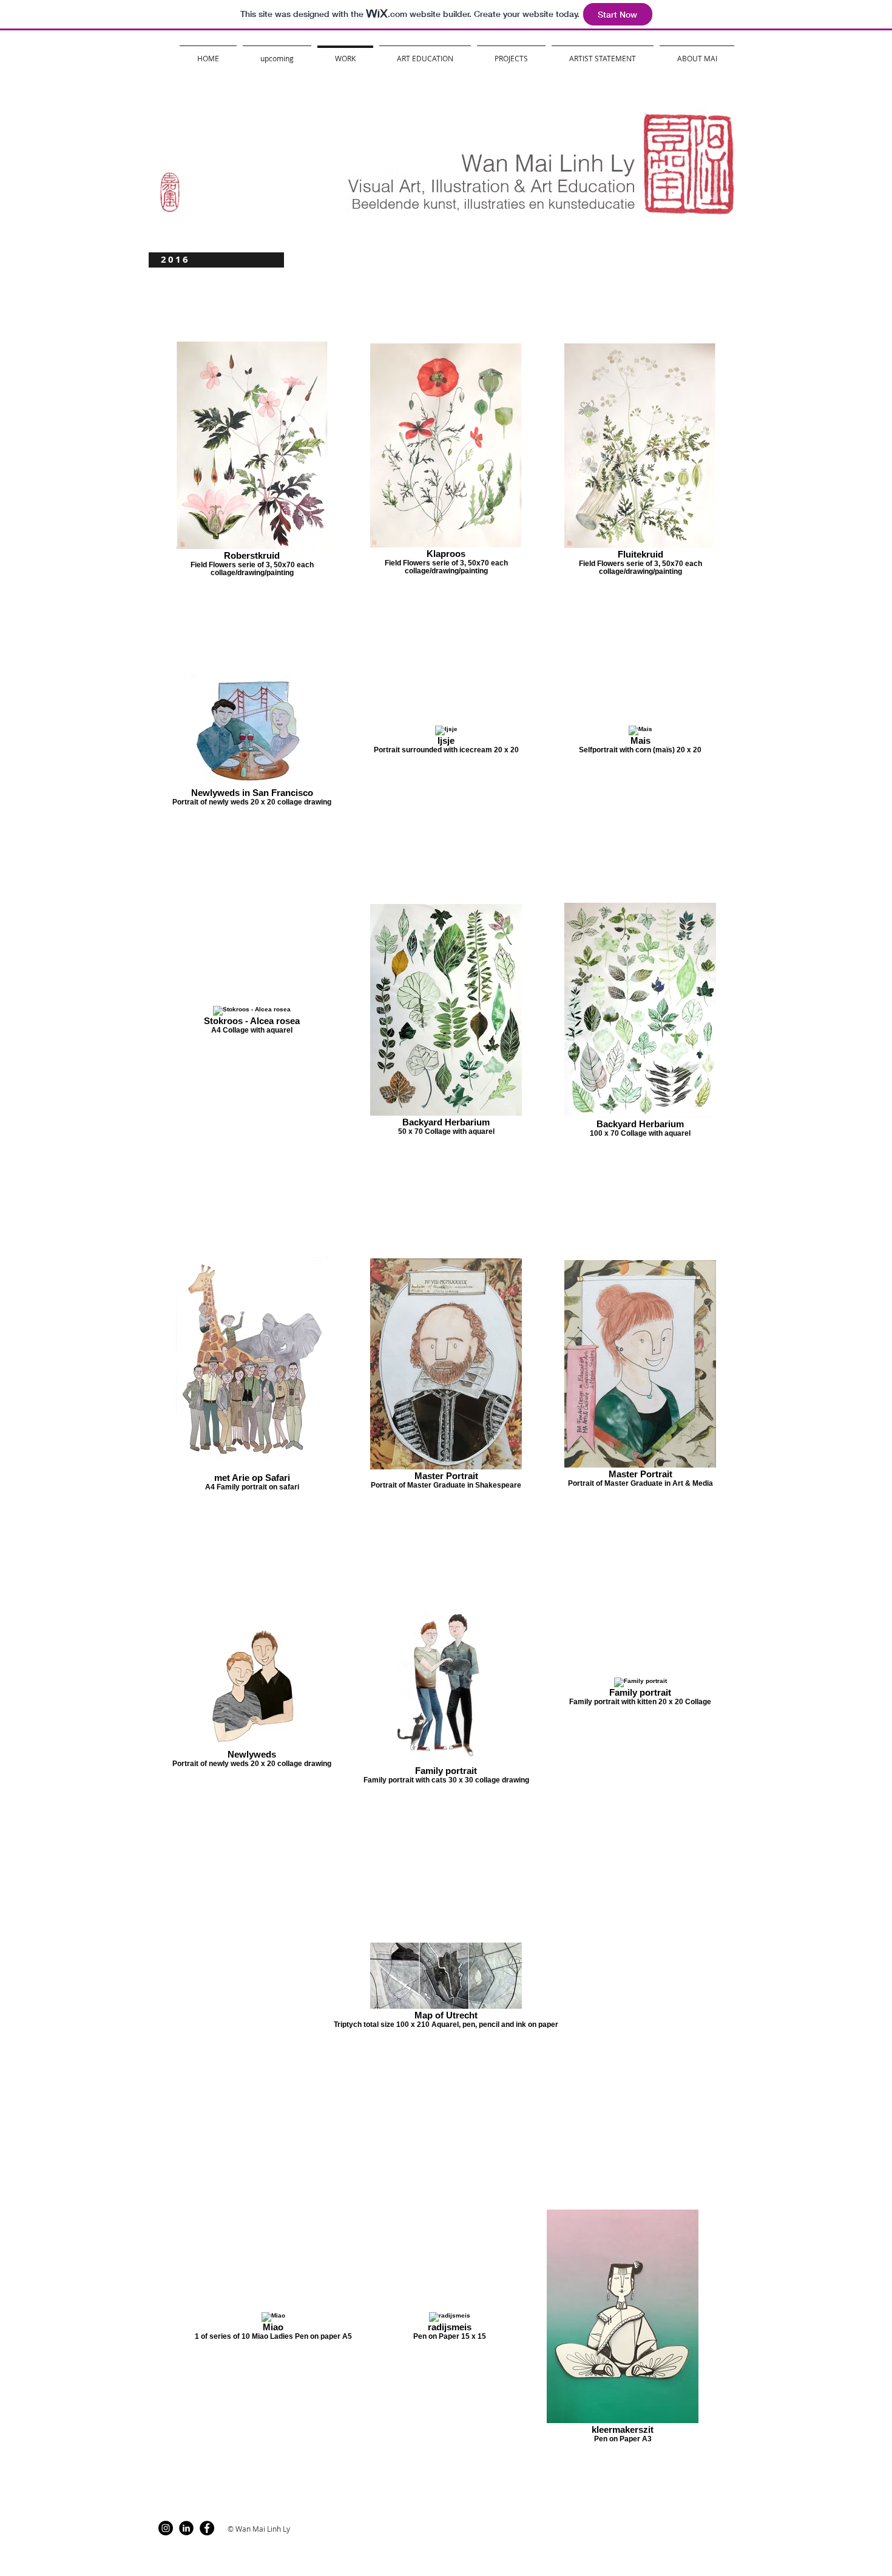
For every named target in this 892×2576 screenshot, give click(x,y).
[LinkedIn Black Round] (186, 2528)
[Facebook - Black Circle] (207, 2528)
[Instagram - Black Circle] (166, 2528)
